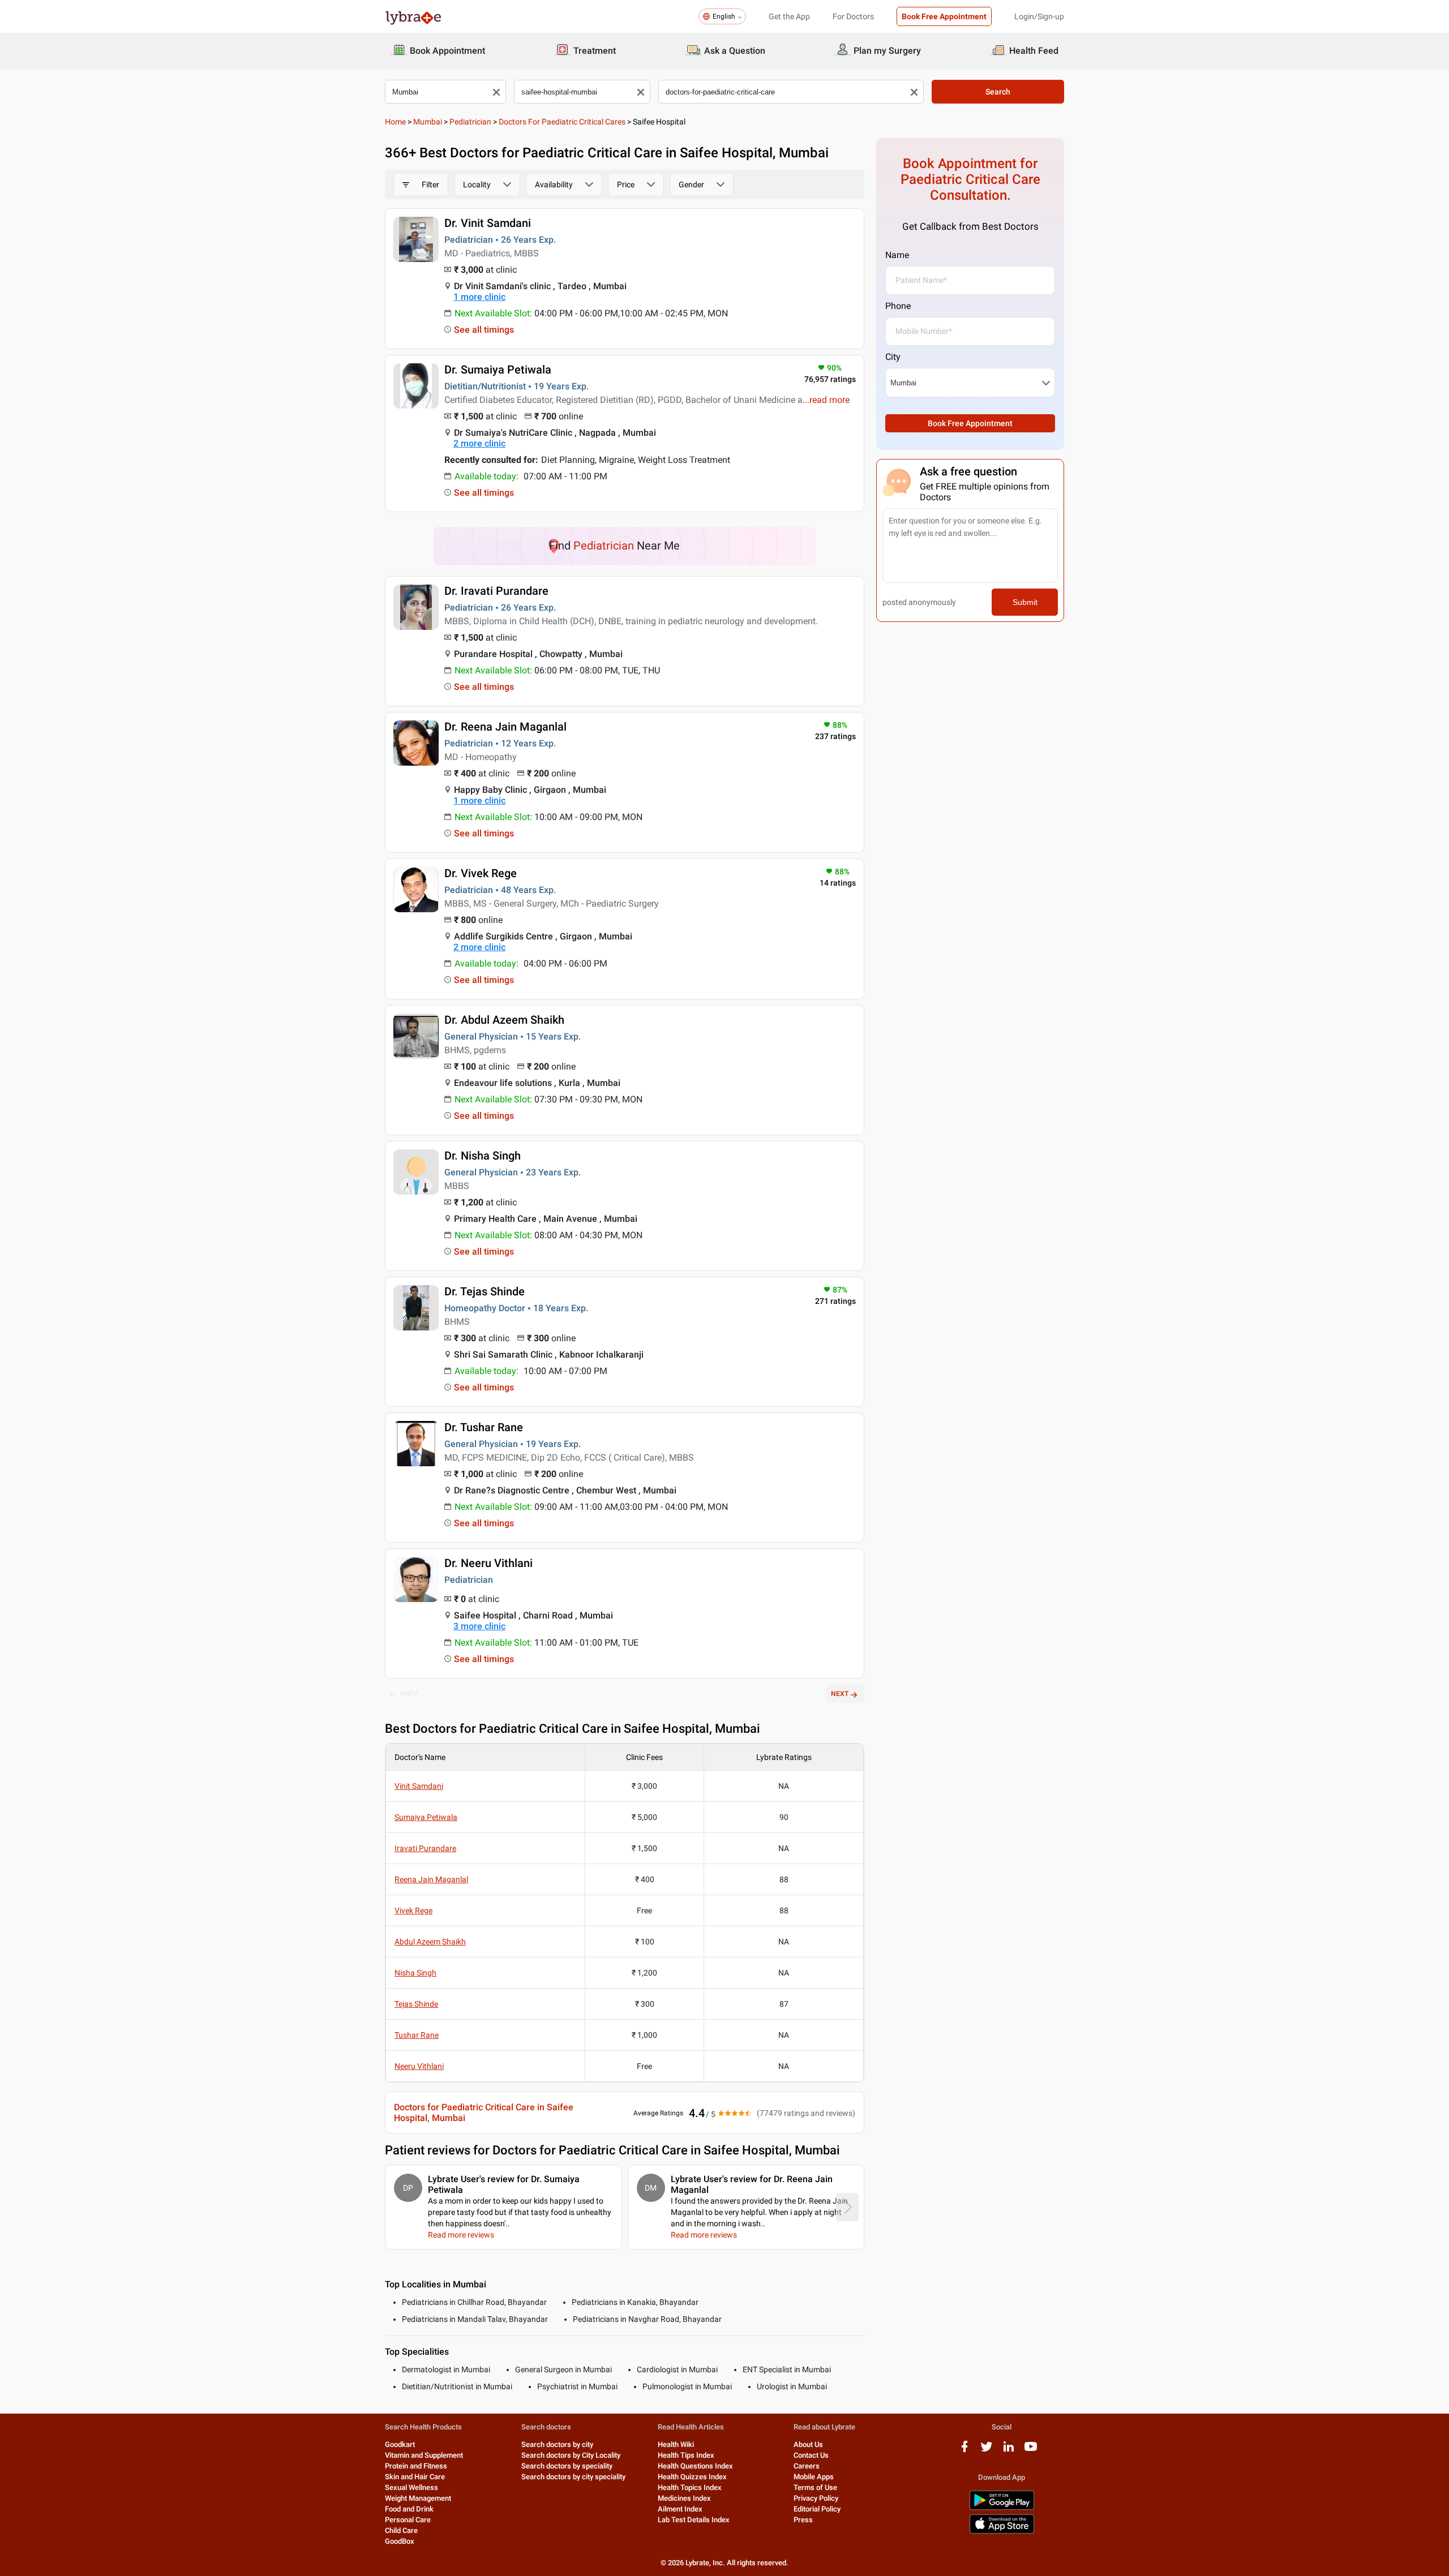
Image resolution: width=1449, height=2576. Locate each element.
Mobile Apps (814, 2477)
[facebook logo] (964, 2451)
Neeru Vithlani (419, 2066)
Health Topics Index (690, 2487)
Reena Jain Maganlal (431, 1879)
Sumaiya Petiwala (426, 1817)
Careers (807, 2466)
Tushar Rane (417, 2035)
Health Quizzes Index (692, 2477)
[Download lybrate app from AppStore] (1002, 2532)
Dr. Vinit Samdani (488, 223)
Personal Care (408, 2520)
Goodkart (400, 2444)
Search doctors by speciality (567, 2466)
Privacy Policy (816, 2498)
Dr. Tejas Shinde (485, 1291)
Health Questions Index (695, 2466)
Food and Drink (409, 2509)
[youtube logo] (1031, 2451)
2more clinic (479, 443)
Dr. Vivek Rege (481, 873)
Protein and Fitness (416, 2466)
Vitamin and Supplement (424, 2455)
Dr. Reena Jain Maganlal (505, 727)
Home (395, 122)
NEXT (840, 1694)
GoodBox (400, 2541)
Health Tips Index (686, 2455)
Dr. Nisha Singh (483, 1156)
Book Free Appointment (944, 16)
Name (897, 255)
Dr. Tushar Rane (484, 1427)
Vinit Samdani (419, 1786)
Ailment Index (680, 2509)
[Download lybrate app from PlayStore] (1002, 2508)
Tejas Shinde (416, 2004)
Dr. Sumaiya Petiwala (498, 370)
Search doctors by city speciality (573, 2477)
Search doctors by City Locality (571, 2455)
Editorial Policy (817, 2509)
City (893, 357)
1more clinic (479, 297)
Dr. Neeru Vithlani (488, 1563)
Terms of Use (815, 2487)
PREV (409, 1694)
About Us (808, 2444)
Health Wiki (676, 2444)
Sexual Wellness (411, 2487)
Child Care (401, 2530)
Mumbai (428, 122)
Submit (1025, 602)
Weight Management (418, 2498)
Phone (898, 306)
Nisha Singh (415, 1973)
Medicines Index (684, 2498)
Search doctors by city (557, 2444)
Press (803, 2520)
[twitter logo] (987, 2451)
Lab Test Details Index (694, 2520)
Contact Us (811, 2455)
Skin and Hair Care (415, 2477)
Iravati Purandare (425, 1848)
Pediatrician (470, 122)
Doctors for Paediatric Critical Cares (562, 122)
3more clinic (479, 1626)
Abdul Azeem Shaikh (430, 1942)
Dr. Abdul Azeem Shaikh (504, 1020)
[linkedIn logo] (1009, 2451)
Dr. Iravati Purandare (496, 591)
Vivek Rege (413, 1910)
